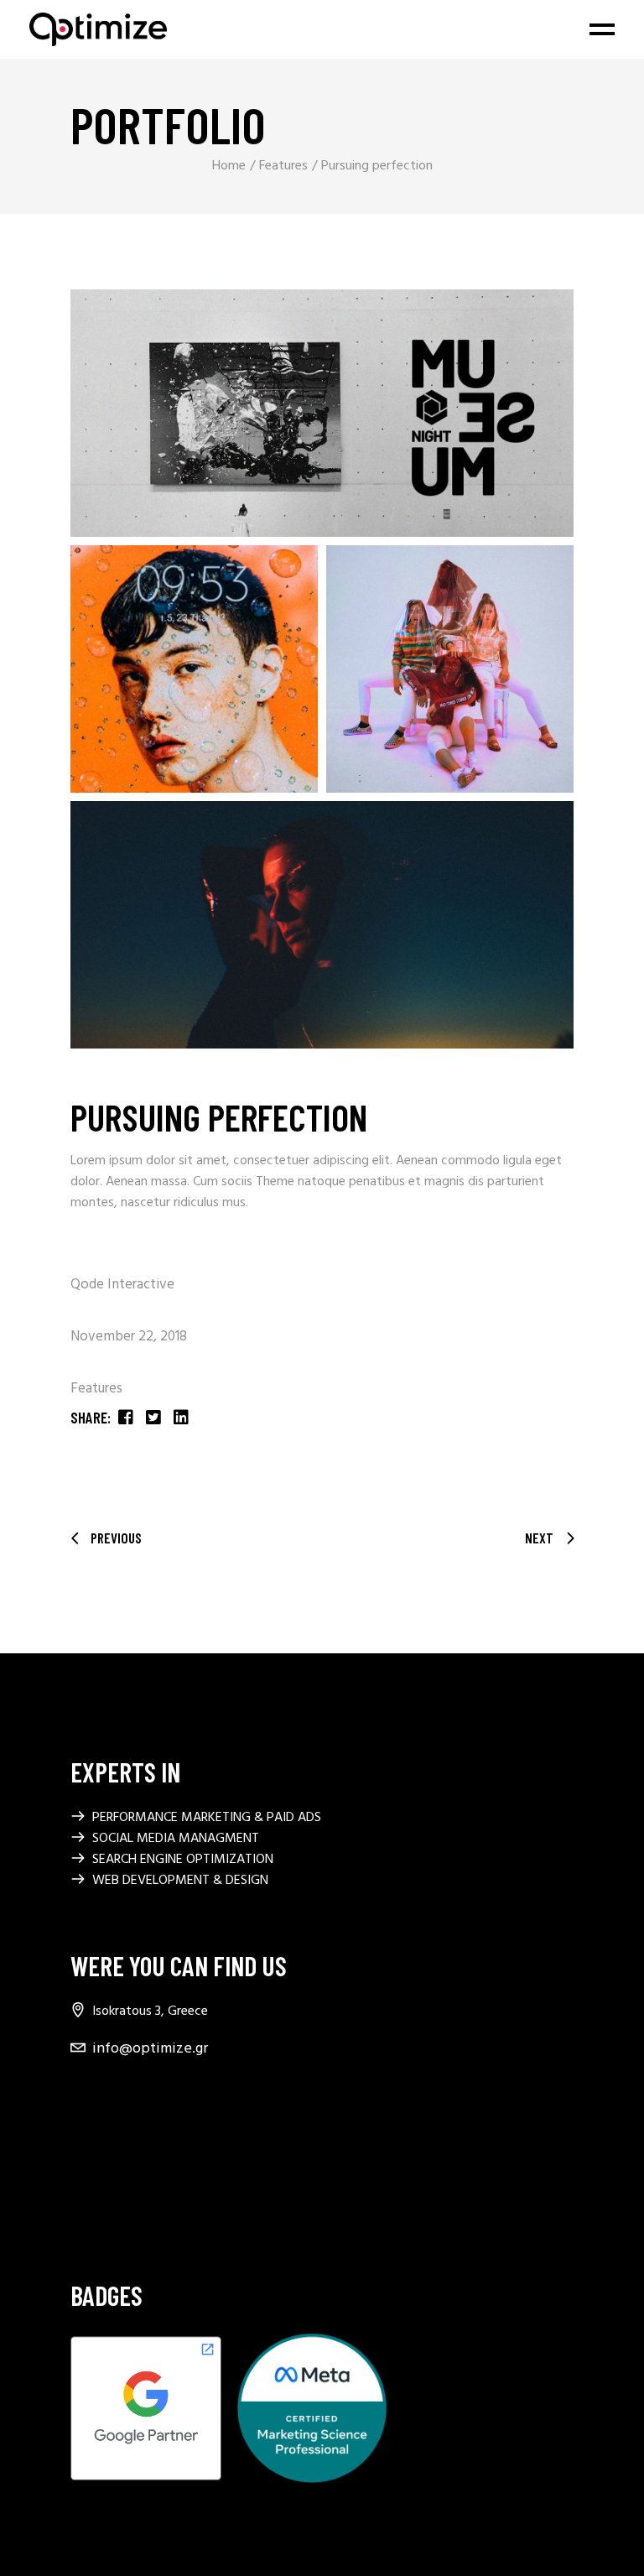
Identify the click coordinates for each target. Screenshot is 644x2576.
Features (96, 1389)
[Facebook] (80, 2095)
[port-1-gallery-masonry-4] (322, 925)
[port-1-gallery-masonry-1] (322, 413)
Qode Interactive (122, 1285)
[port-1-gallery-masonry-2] (194, 669)
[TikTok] (80, 2203)
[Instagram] (80, 2167)
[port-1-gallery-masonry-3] (450, 669)
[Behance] (80, 2131)
